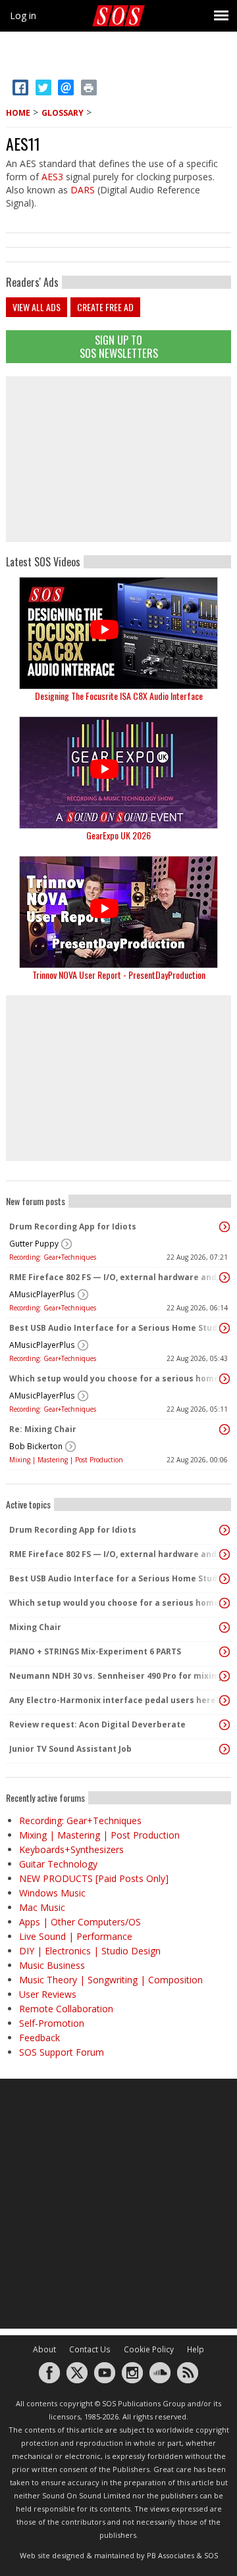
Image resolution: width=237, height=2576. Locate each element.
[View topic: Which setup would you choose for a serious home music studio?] (224, 1379)
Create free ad (105, 307)
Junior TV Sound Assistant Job (70, 1749)
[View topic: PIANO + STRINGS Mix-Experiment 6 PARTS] (224, 1652)
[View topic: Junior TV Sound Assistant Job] (224, 1749)
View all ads (37, 307)
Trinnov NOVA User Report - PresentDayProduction (119, 975)
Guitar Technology (58, 1864)
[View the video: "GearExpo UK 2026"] (118, 773)
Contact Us (90, 2349)
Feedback (39, 2038)
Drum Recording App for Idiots (73, 1226)
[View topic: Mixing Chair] (224, 1627)
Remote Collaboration (66, 2009)
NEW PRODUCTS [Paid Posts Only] (94, 1878)
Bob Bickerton (36, 1446)
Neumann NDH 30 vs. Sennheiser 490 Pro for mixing (115, 1676)
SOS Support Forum (62, 2052)
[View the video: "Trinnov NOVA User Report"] (118, 912)
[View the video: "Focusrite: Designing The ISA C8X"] (118, 633)
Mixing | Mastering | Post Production (66, 1460)
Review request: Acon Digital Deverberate (97, 1724)
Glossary (63, 113)
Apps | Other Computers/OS (80, 1922)
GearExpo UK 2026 (118, 835)
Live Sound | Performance (76, 1936)
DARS (83, 190)
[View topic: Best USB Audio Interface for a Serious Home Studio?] (224, 1328)
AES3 (52, 177)
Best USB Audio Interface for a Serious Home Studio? (115, 1328)
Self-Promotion (52, 2023)
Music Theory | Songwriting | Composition (111, 1980)
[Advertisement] (118, 459)
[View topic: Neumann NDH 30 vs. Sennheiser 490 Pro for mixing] (224, 1676)
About (44, 2349)
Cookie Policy (149, 2349)
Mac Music (42, 1907)
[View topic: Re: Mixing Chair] (224, 1429)
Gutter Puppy (34, 1244)
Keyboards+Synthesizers (71, 1849)
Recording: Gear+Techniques (53, 1257)
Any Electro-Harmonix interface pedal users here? (115, 1700)
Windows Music (52, 1893)
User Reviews (48, 1994)
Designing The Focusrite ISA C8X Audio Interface (119, 696)
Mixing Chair (35, 1627)
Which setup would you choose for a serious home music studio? (115, 1378)
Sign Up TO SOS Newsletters (119, 346)
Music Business (52, 1965)
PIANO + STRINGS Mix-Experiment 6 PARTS (95, 1651)
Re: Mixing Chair (43, 1429)
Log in (23, 15)
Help (196, 2349)
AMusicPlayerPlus (42, 1294)
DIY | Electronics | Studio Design (90, 1951)
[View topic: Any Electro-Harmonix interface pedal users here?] (224, 1700)
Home (18, 113)
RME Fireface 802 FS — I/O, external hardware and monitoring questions (115, 1277)
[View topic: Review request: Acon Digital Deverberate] (224, 1725)
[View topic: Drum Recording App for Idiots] (224, 1227)
